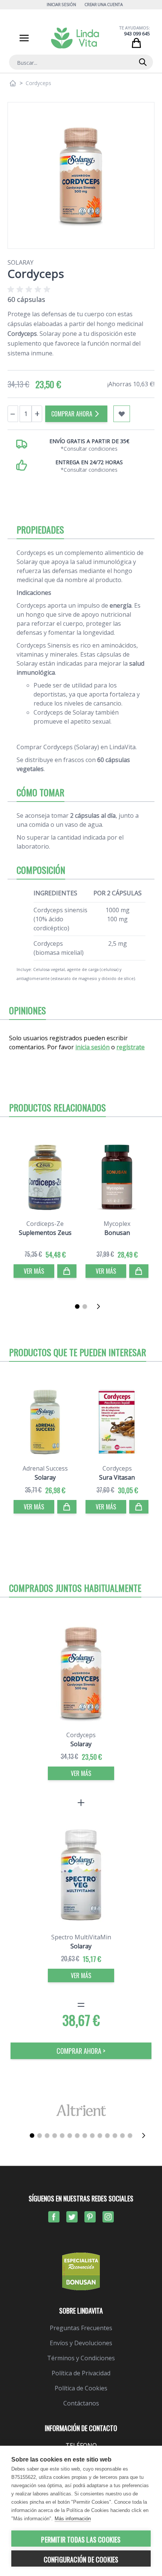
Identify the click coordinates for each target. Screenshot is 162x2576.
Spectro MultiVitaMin (81, 1937)
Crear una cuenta (104, 4)
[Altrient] (81, 2110)
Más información (73, 2519)
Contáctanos (81, 2403)
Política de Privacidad (81, 2373)
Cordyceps (117, 1468)
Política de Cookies (81, 2388)
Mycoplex (117, 1224)
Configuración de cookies (81, 2559)
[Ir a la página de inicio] (13, 83)
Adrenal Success (45, 1468)
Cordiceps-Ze (45, 1224)
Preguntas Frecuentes (81, 2328)
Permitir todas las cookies (81, 2539)
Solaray (21, 262)
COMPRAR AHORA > (81, 2051)
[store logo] (75, 38)
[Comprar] (67, 1271)
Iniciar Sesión (61, 4)
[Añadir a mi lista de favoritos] (122, 414)
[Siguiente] (101, 1306)
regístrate (131, 1047)
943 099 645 (137, 34)
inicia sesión (92, 1047)
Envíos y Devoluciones (81, 2343)
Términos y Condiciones (81, 2358)
